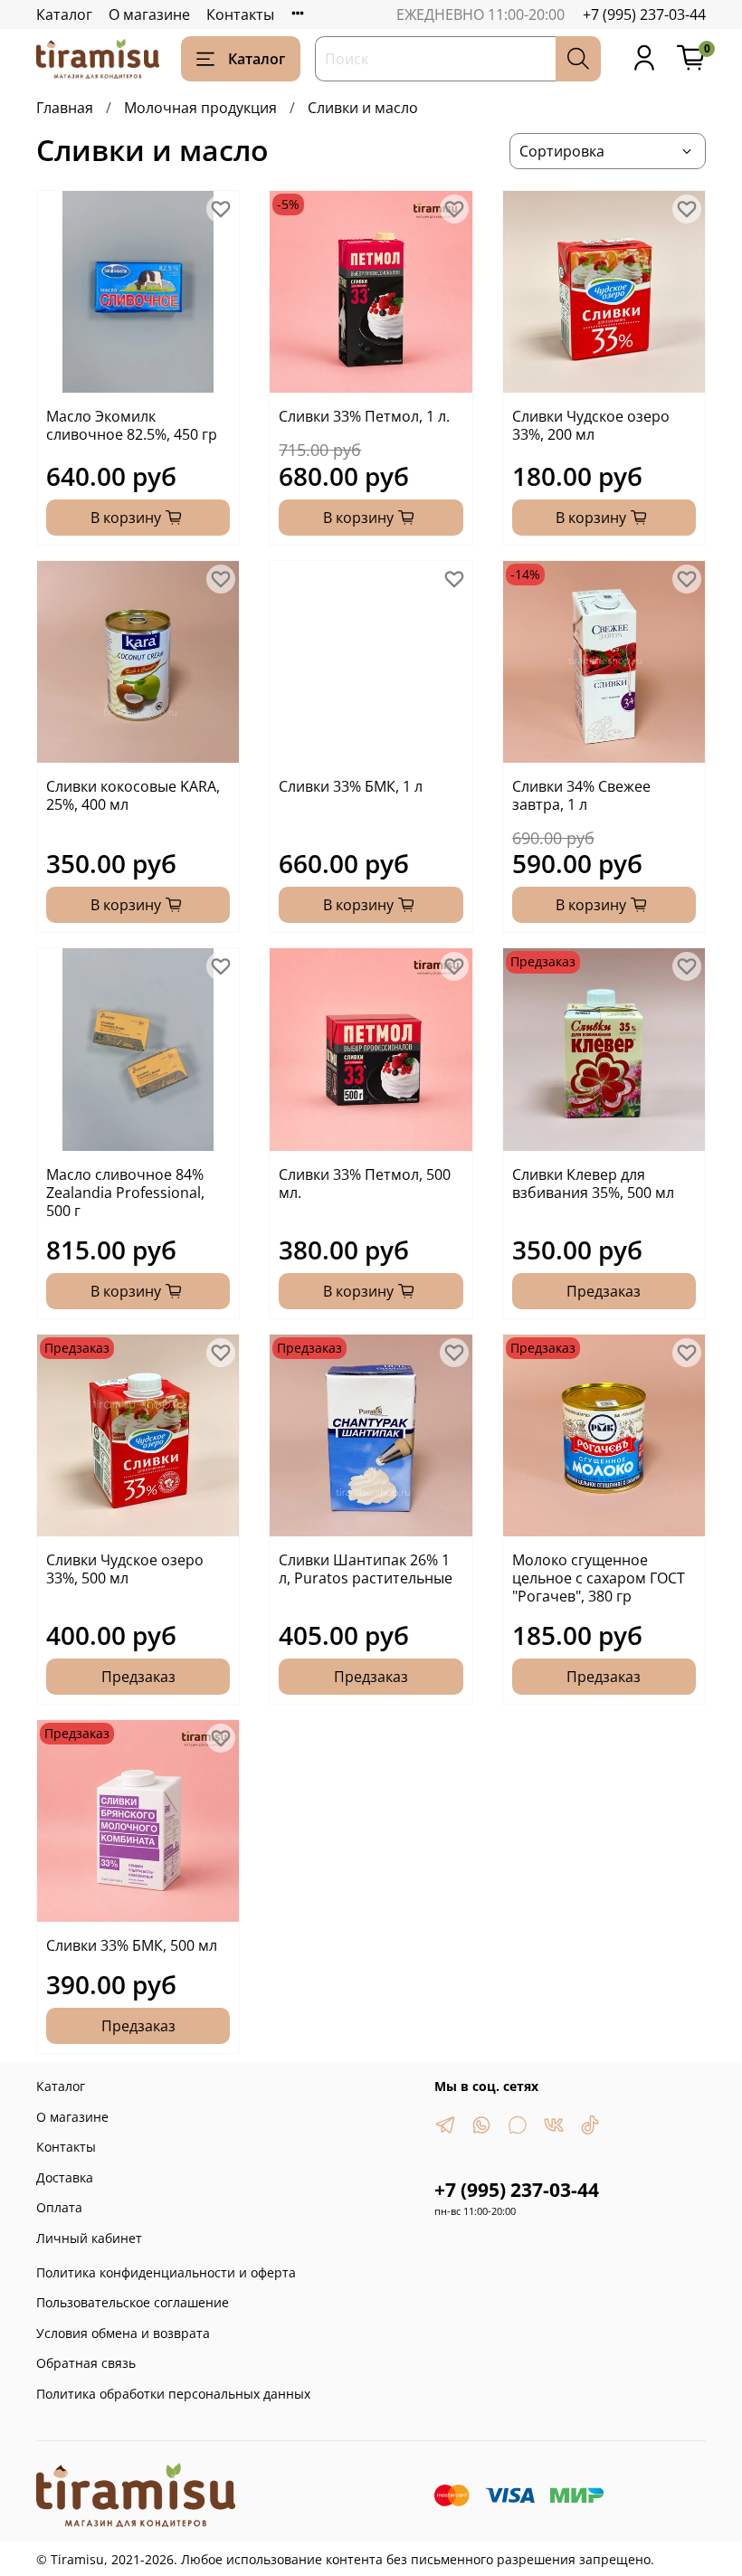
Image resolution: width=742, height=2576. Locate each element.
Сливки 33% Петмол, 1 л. (364, 416)
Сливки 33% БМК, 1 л (351, 786)
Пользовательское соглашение (133, 2302)
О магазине (149, 14)
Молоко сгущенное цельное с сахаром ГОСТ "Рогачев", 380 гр (599, 1578)
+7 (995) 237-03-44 (644, 14)
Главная (65, 108)
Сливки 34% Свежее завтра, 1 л (581, 795)
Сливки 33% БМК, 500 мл (132, 1945)
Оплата (59, 2207)
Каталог (64, 14)
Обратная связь (86, 2363)
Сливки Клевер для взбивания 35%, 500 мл (593, 1183)
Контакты (240, 14)
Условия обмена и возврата (123, 2333)
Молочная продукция (200, 108)
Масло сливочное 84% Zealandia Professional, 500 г (125, 1193)
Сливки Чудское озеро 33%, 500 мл (125, 1569)
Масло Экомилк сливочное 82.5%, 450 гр (132, 425)
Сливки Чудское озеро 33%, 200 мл (591, 425)
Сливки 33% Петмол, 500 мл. (365, 1183)
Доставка (65, 2177)
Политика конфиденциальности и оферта (166, 2272)
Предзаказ (604, 1291)
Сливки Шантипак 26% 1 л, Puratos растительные (366, 1569)
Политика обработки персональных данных (173, 2394)
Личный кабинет (89, 2238)
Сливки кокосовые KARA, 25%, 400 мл (133, 795)
